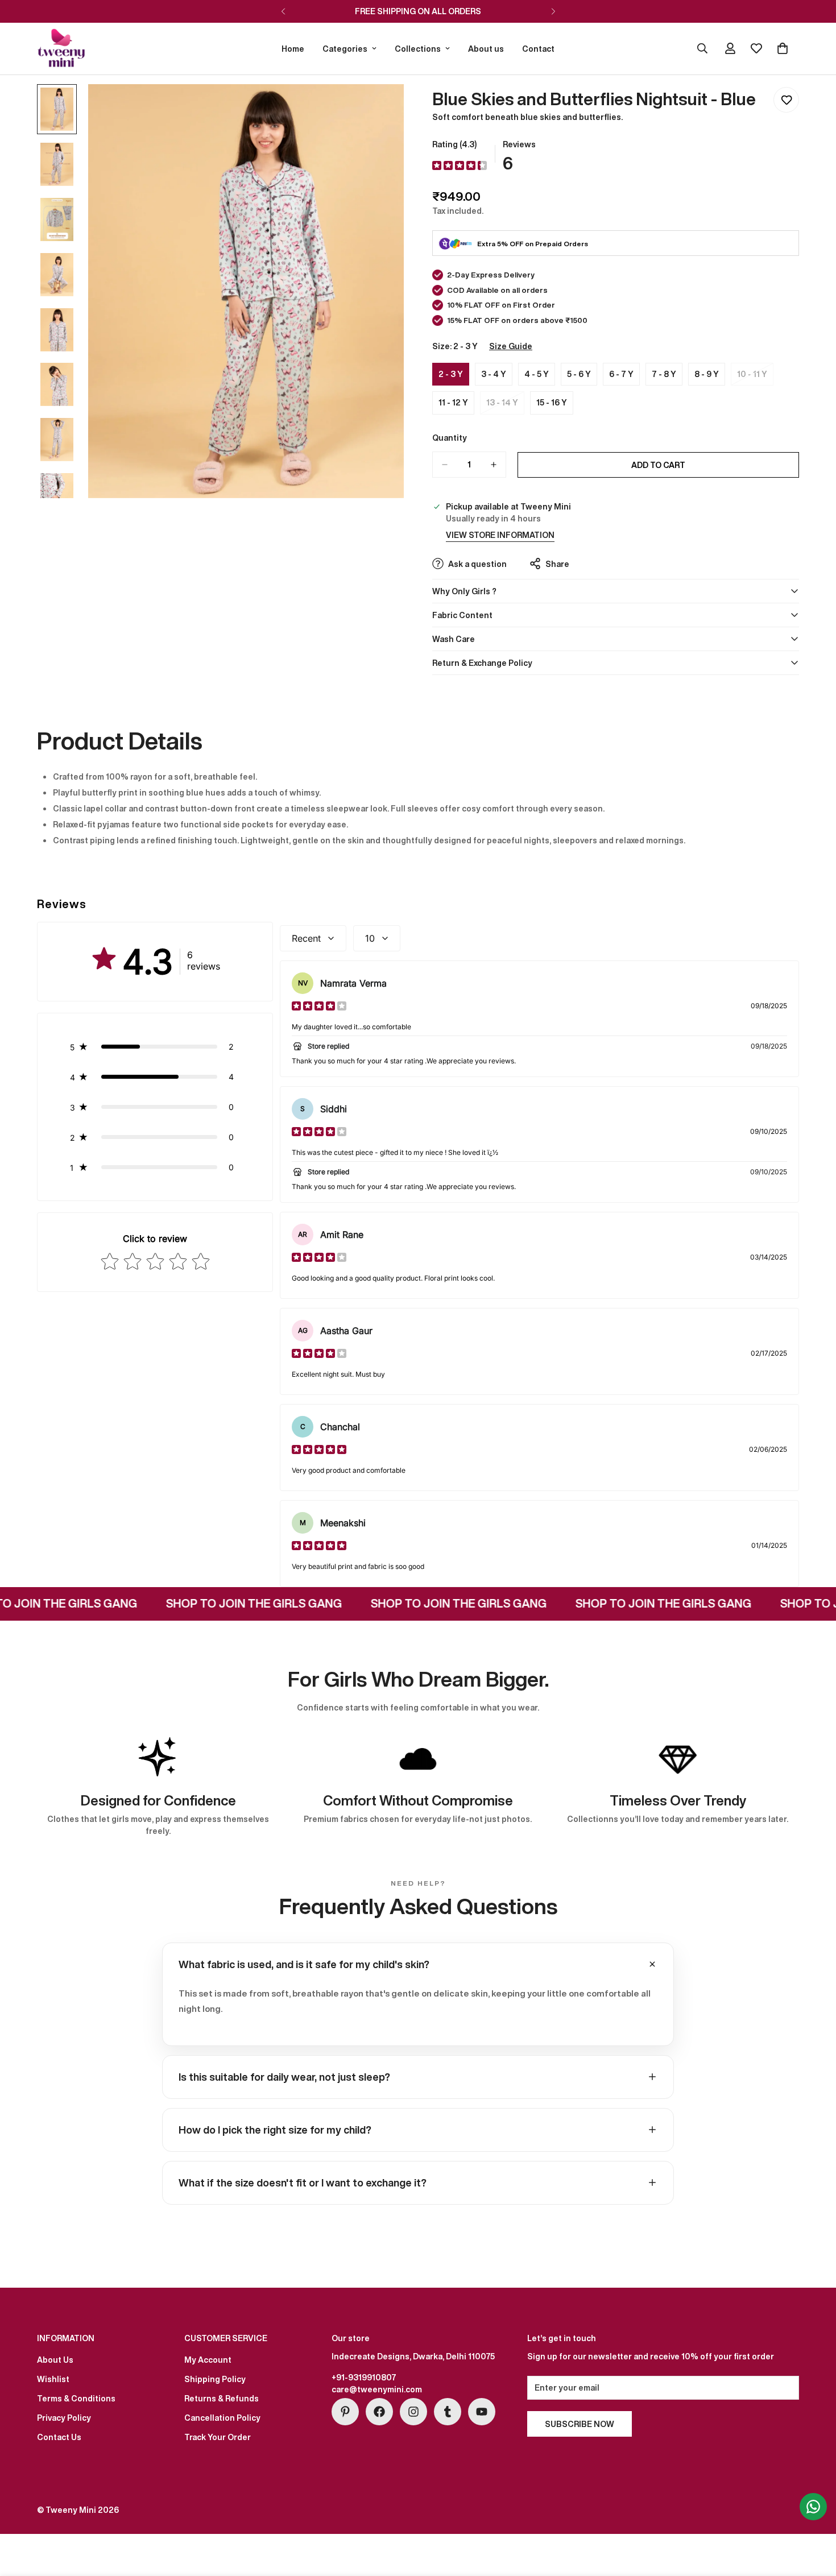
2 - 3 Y (454, 377)
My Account (208, 2360)
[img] (460, 166)
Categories (345, 49)
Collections (418, 49)
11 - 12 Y (456, 405)
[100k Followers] (413, 2412)
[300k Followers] (379, 2412)
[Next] (553, 11)
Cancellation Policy (222, 2418)
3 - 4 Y (497, 377)
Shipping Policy (215, 2379)
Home (293, 49)
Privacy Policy (64, 2418)
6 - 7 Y (624, 377)
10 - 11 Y (755, 377)
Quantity (450, 438)
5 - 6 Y (582, 377)
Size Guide (511, 346)
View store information (500, 535)
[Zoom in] (380, 108)
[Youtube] (482, 2412)
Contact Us (59, 2437)
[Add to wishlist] (786, 100)
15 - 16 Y (555, 405)
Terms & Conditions (76, 2398)
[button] (155, 1047)
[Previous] (283, 11)
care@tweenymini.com (377, 2389)
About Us (55, 2360)
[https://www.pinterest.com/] (345, 2412)
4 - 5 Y (540, 377)
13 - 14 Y (505, 405)
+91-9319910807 (364, 2377)
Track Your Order (218, 2437)
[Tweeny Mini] (61, 49)
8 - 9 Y (710, 377)
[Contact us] (813, 2507)
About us (486, 49)
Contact (538, 49)
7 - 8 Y (667, 377)
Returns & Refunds (222, 2398)
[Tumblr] (448, 2412)
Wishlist (53, 2379)
